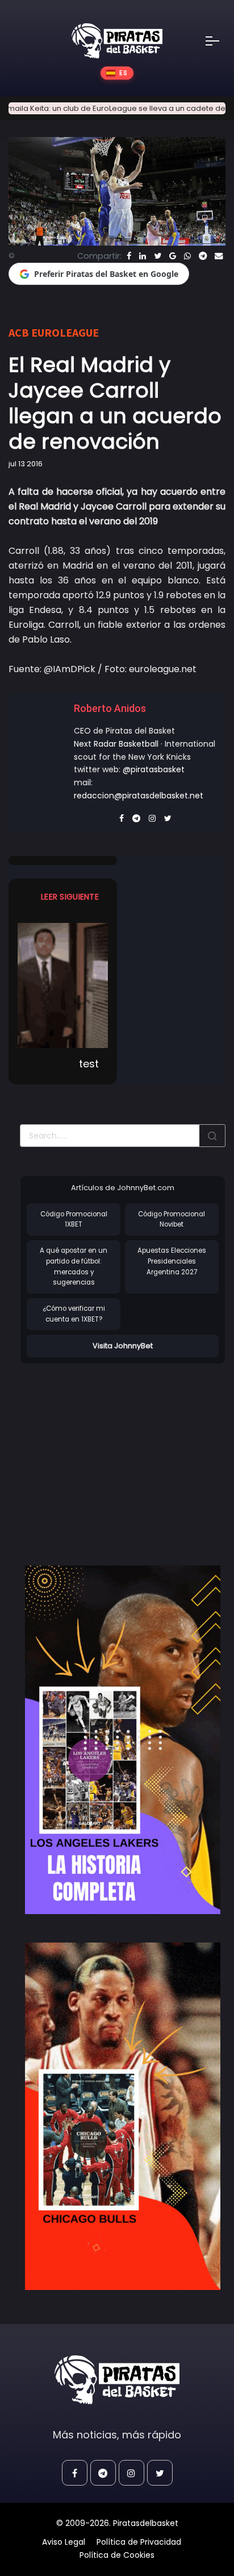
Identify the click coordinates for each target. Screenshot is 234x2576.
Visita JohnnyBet (123, 1346)
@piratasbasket (154, 769)
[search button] (212, 1136)
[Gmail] (173, 256)
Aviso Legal (64, 2542)
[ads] (123, 1740)
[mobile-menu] (220, 41)
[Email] (219, 256)
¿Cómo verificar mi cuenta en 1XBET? (74, 1314)
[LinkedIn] (143, 256)
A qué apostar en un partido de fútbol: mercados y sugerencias (74, 1266)
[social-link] (75, 2473)
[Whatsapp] (187, 256)
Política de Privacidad (139, 2542)
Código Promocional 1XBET (74, 1219)
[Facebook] (129, 256)
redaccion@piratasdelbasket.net (139, 796)
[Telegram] (203, 256)
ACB (19, 332)
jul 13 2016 (26, 464)
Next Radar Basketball (116, 744)
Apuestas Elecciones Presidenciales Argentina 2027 (172, 1261)
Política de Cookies (117, 2555)
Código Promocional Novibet (172, 1219)
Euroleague (65, 332)
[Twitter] (158, 256)
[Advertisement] (115, 1453)
